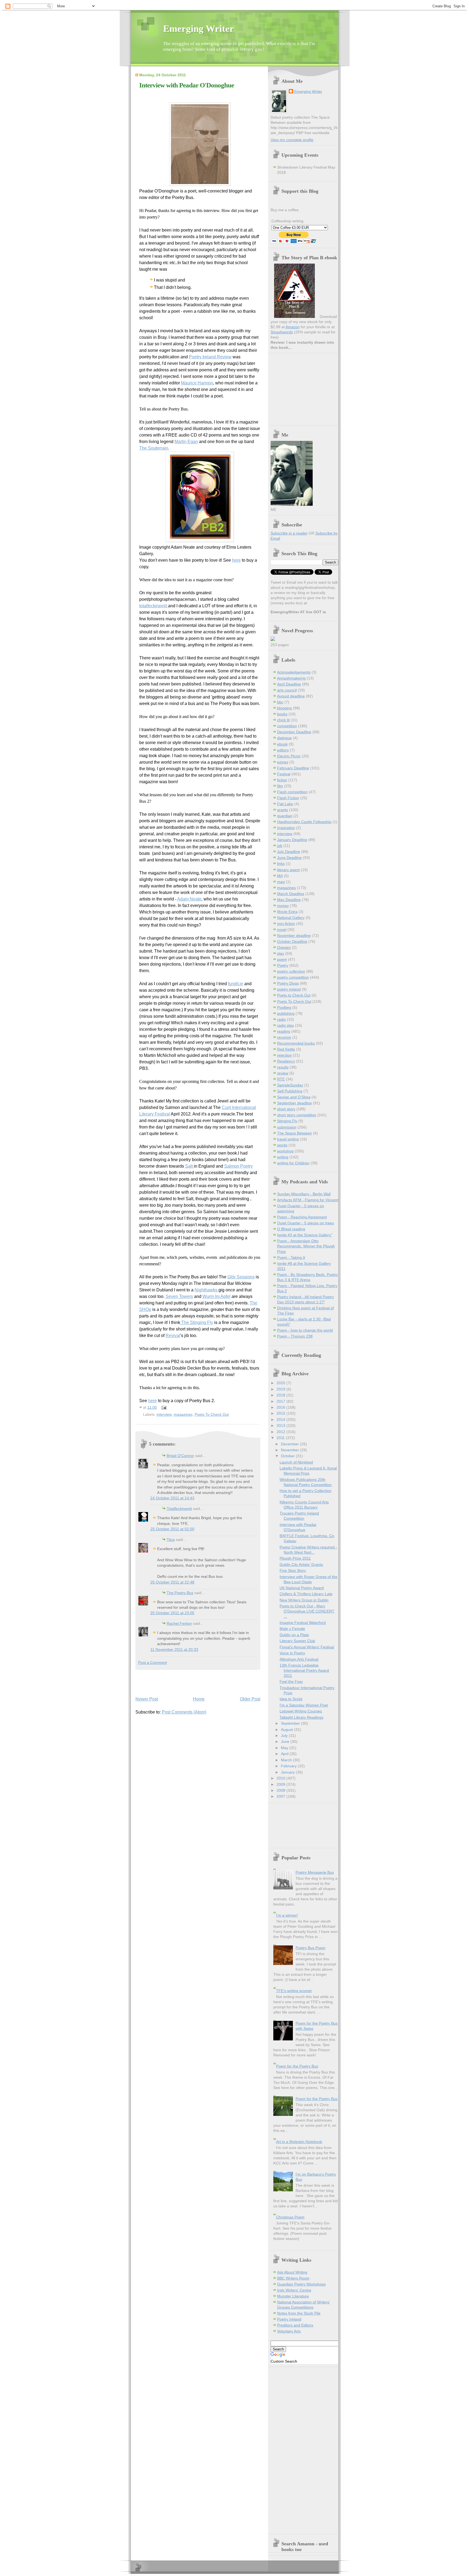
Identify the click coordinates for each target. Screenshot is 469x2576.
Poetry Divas (288, 983)
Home (199, 1699)
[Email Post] (163, 1407)
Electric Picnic (289, 756)
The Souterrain (154, 448)
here (236, 560)
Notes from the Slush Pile (299, 2313)
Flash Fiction (288, 798)
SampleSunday (290, 1085)
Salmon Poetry (238, 1166)
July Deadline (289, 852)
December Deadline (294, 732)
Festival (284, 774)
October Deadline (292, 942)
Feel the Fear (291, 1682)
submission (287, 1127)
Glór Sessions (241, 1277)
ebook (282, 744)
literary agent (288, 870)
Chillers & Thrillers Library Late (306, 1594)
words (282, 1145)
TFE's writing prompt (294, 1991)
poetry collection (291, 971)
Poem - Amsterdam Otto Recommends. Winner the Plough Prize (306, 1246)
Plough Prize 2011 (295, 1558)
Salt (189, 1166)
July (285, 1736)
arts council (287, 690)
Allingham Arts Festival (299, 1659)
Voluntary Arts (289, 2331)
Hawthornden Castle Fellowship (304, 822)
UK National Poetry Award (302, 1588)
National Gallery (291, 918)
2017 (281, 1401)
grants (283, 810)
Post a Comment (153, 1663)
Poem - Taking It (291, 1258)
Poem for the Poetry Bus (297, 2066)
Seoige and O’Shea (294, 1097)
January (288, 1772)
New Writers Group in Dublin (304, 1600)
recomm (284, 1037)
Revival (173, 1336)
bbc (280, 702)
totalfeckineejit (154, 606)
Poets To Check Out (212, 1414)
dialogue (284, 738)
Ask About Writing (292, 2272)
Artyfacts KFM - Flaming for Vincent (308, 1200)
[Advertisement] (167, 1681)
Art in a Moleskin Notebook (299, 2142)
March (287, 1760)
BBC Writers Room (293, 2278)
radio (281, 1020)
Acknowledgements (294, 672)
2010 (281, 1778)
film (280, 786)
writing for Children (293, 1163)
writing (283, 1157)
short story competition (297, 1115)
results (283, 1067)
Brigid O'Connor (180, 1456)
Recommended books (296, 1043)
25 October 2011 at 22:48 (172, 1582)
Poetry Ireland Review (210, 357)
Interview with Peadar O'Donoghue (187, 85)
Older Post (250, 1699)
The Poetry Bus (180, 1593)
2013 (281, 1426)
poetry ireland (289, 989)
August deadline (291, 696)
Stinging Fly (287, 1121)
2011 (281, 1438)
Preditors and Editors (295, 2325)
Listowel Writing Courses (301, 1711)
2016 (281, 1407)
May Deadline (289, 900)
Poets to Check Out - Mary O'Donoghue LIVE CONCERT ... (307, 1611)
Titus (171, 1540)
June (286, 1742)
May (285, 1748)
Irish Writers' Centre (294, 2290)
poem (282, 960)
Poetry (283, 965)
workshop (285, 1151)
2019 (281, 1389)
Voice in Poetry (292, 1653)
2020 (281, 1383)
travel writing (288, 1139)
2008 (281, 1790)
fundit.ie (236, 984)
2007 (281, 1796)
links (281, 864)
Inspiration (286, 828)
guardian (285, 816)
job (280, 846)
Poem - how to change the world (305, 1330)
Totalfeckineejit (179, 1509)
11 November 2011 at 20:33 (174, 1650)
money (283, 906)
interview (164, 1414)
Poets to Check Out (294, 995)
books (282, 714)
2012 (281, 1432)
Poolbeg (284, 1008)
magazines (183, 1414)
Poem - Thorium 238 (295, 1336)
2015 (281, 1413)
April (285, 1754)
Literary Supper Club (297, 1641)
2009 (281, 1785)
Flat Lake (285, 804)
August (287, 1730)
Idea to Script (291, 1699)
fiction (282, 780)
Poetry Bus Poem (310, 1948)
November (290, 1450)
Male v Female (292, 1629)
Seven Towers (179, 1296)
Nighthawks (207, 1290)
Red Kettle (286, 1049)
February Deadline (293, 768)
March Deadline (291, 894)
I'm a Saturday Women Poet (304, 1705)
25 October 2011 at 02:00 (172, 1529)
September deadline (294, 1103)
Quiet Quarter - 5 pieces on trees (305, 1223)
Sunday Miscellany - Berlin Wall (304, 1194)
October (288, 1456)
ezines (283, 762)
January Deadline (292, 840)
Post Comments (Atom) (184, 1712)
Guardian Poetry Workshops (301, 2284)
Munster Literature (293, 2296)
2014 (281, 1420)
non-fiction (286, 924)
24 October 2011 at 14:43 (172, 1498)
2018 (281, 1395)
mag (281, 882)
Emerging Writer (199, 29)
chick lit (283, 720)
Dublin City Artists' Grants (301, 1565)
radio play (286, 1025)
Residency (286, 1061)
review (283, 1073)
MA (280, 876)
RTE (281, 1079)
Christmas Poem (290, 2217)
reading (284, 1031)
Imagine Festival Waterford (303, 1623)
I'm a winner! (287, 1915)
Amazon (293, 327)
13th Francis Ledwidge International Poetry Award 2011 (304, 1671)
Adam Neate (189, 899)
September (291, 1723)
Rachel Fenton (179, 1624)
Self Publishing (290, 1091)
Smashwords (282, 332)
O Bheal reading (291, 1229)
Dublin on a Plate (294, 1635)
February (289, 1766)
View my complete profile (292, 140)
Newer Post (147, 1699)
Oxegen (284, 948)
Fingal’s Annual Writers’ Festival (307, 1647)
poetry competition (293, 977)
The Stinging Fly (197, 1322)
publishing (286, 1014)
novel (282, 930)
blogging (284, 708)
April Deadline (289, 684)
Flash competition (292, 792)
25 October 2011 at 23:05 (172, 1613)
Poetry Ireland (289, 2319)
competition (287, 726)
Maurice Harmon (197, 383)
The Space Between (294, 1133)
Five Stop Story (293, 1571)
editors (283, 750)
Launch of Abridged (296, 1462)
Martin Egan (186, 442)
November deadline (294, 936)
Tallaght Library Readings (301, 1717)
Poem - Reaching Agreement (302, 1217)
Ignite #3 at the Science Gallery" (305, 1235)
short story (286, 1109)
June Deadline (289, 858)
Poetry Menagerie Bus (315, 1872)
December (290, 1444)
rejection (284, 1055)
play (281, 954)
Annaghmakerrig (291, 678)
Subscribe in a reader (289, 533)
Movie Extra (287, 912)
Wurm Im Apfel (216, 1296)
